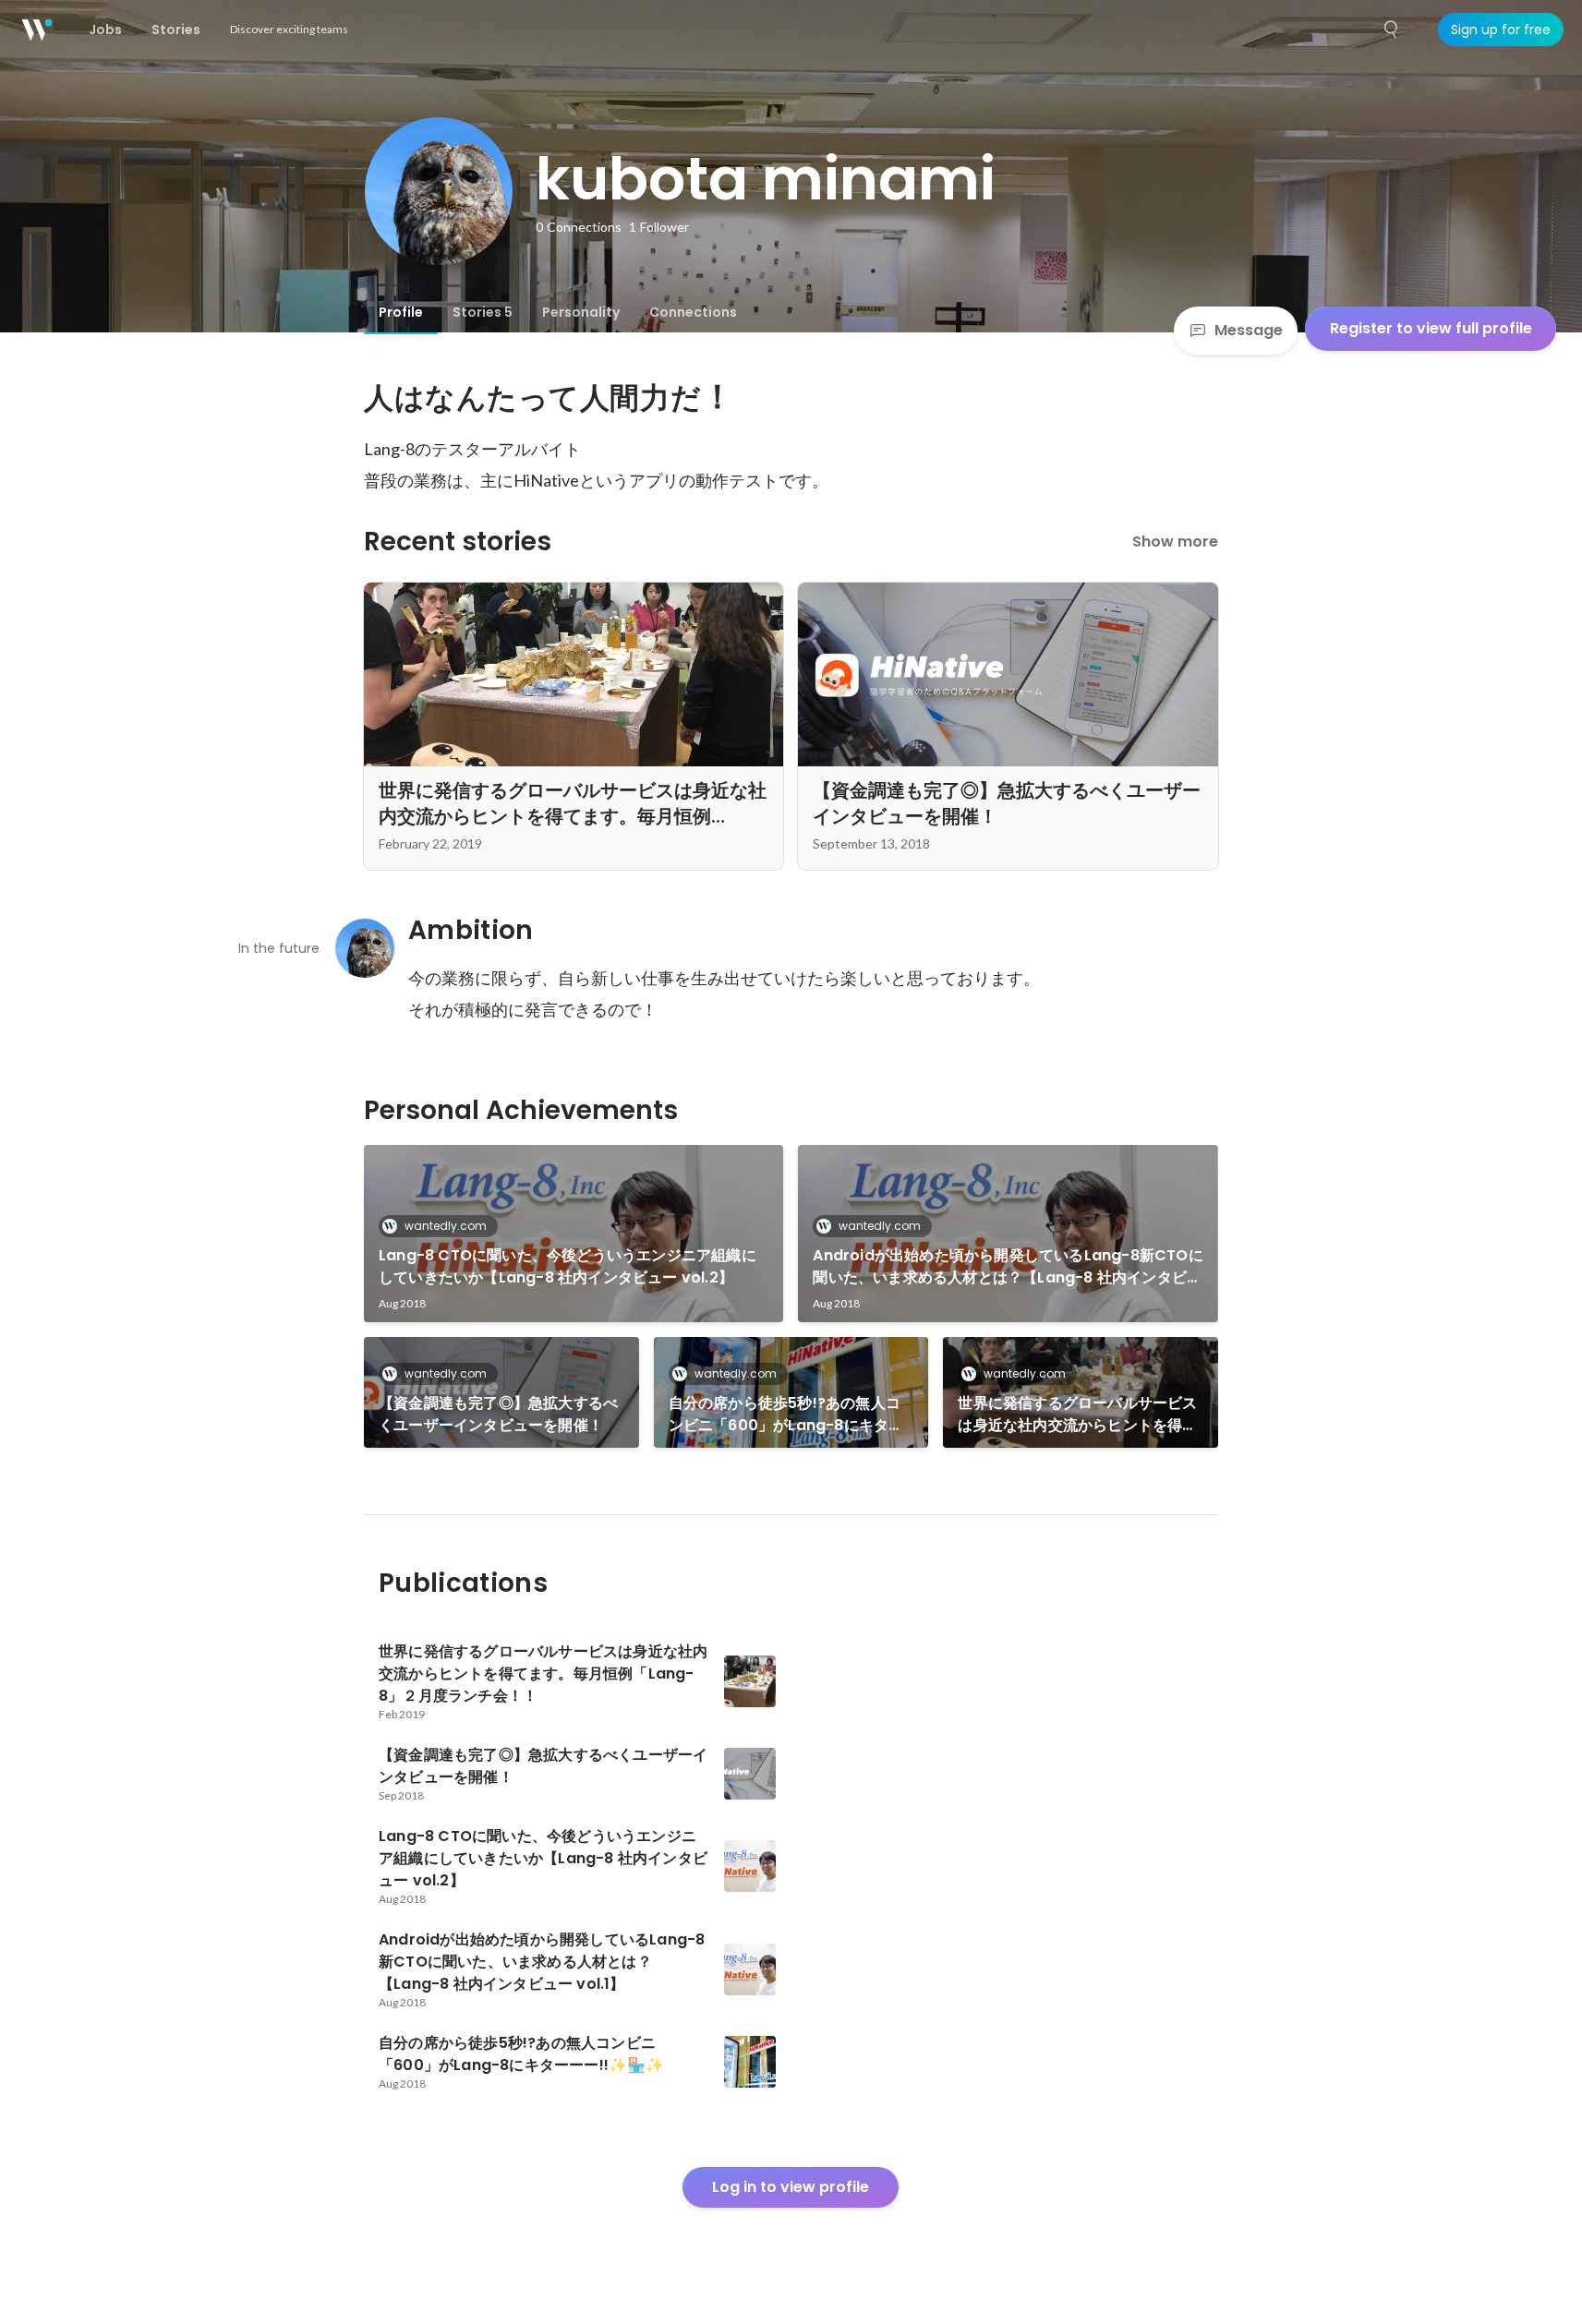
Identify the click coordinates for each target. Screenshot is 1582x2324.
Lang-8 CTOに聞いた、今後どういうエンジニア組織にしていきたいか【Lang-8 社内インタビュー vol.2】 (568, 1266)
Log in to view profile (791, 2187)
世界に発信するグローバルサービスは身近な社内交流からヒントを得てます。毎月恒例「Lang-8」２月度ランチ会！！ (1077, 1415)
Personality (581, 312)
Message (1249, 330)
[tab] (401, 312)
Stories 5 (483, 312)
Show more (1175, 542)
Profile (401, 312)
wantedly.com (446, 1226)
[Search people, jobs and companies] (1392, 30)
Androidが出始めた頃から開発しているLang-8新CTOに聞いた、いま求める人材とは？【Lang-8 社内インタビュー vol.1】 (1008, 1267)
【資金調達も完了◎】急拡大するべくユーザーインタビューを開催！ (498, 1414)
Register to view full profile (1431, 328)
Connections (693, 312)
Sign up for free (1501, 30)
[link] (574, 1234)
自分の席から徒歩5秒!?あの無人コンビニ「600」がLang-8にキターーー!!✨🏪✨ (786, 1415)
